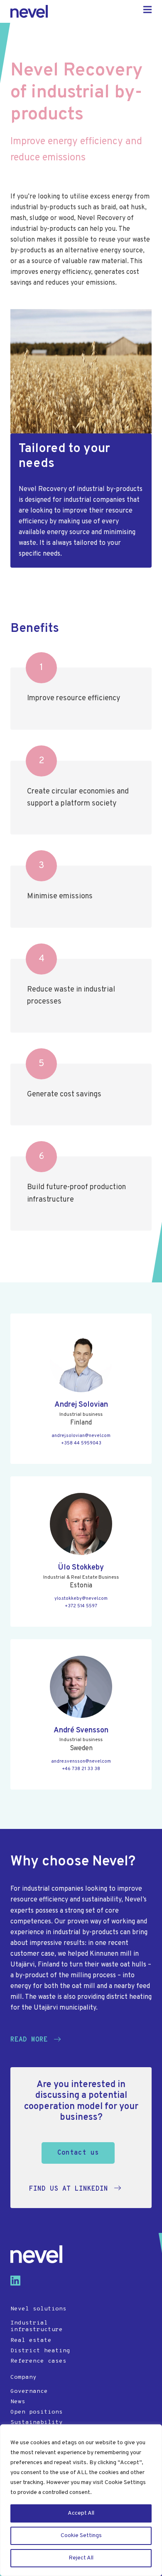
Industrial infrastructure (37, 2327)
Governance (29, 2391)
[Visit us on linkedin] (19, 2284)
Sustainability (37, 2422)
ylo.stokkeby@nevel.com (81, 1599)
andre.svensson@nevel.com (81, 1761)
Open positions (37, 2412)
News (18, 2402)
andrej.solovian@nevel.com (81, 1436)
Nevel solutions (38, 2309)
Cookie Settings (81, 2536)
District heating (40, 2351)
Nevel (29, 11)
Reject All (81, 2558)
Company (23, 2377)
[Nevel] (36, 2254)
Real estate (31, 2340)
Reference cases (38, 2361)
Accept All (81, 2513)
